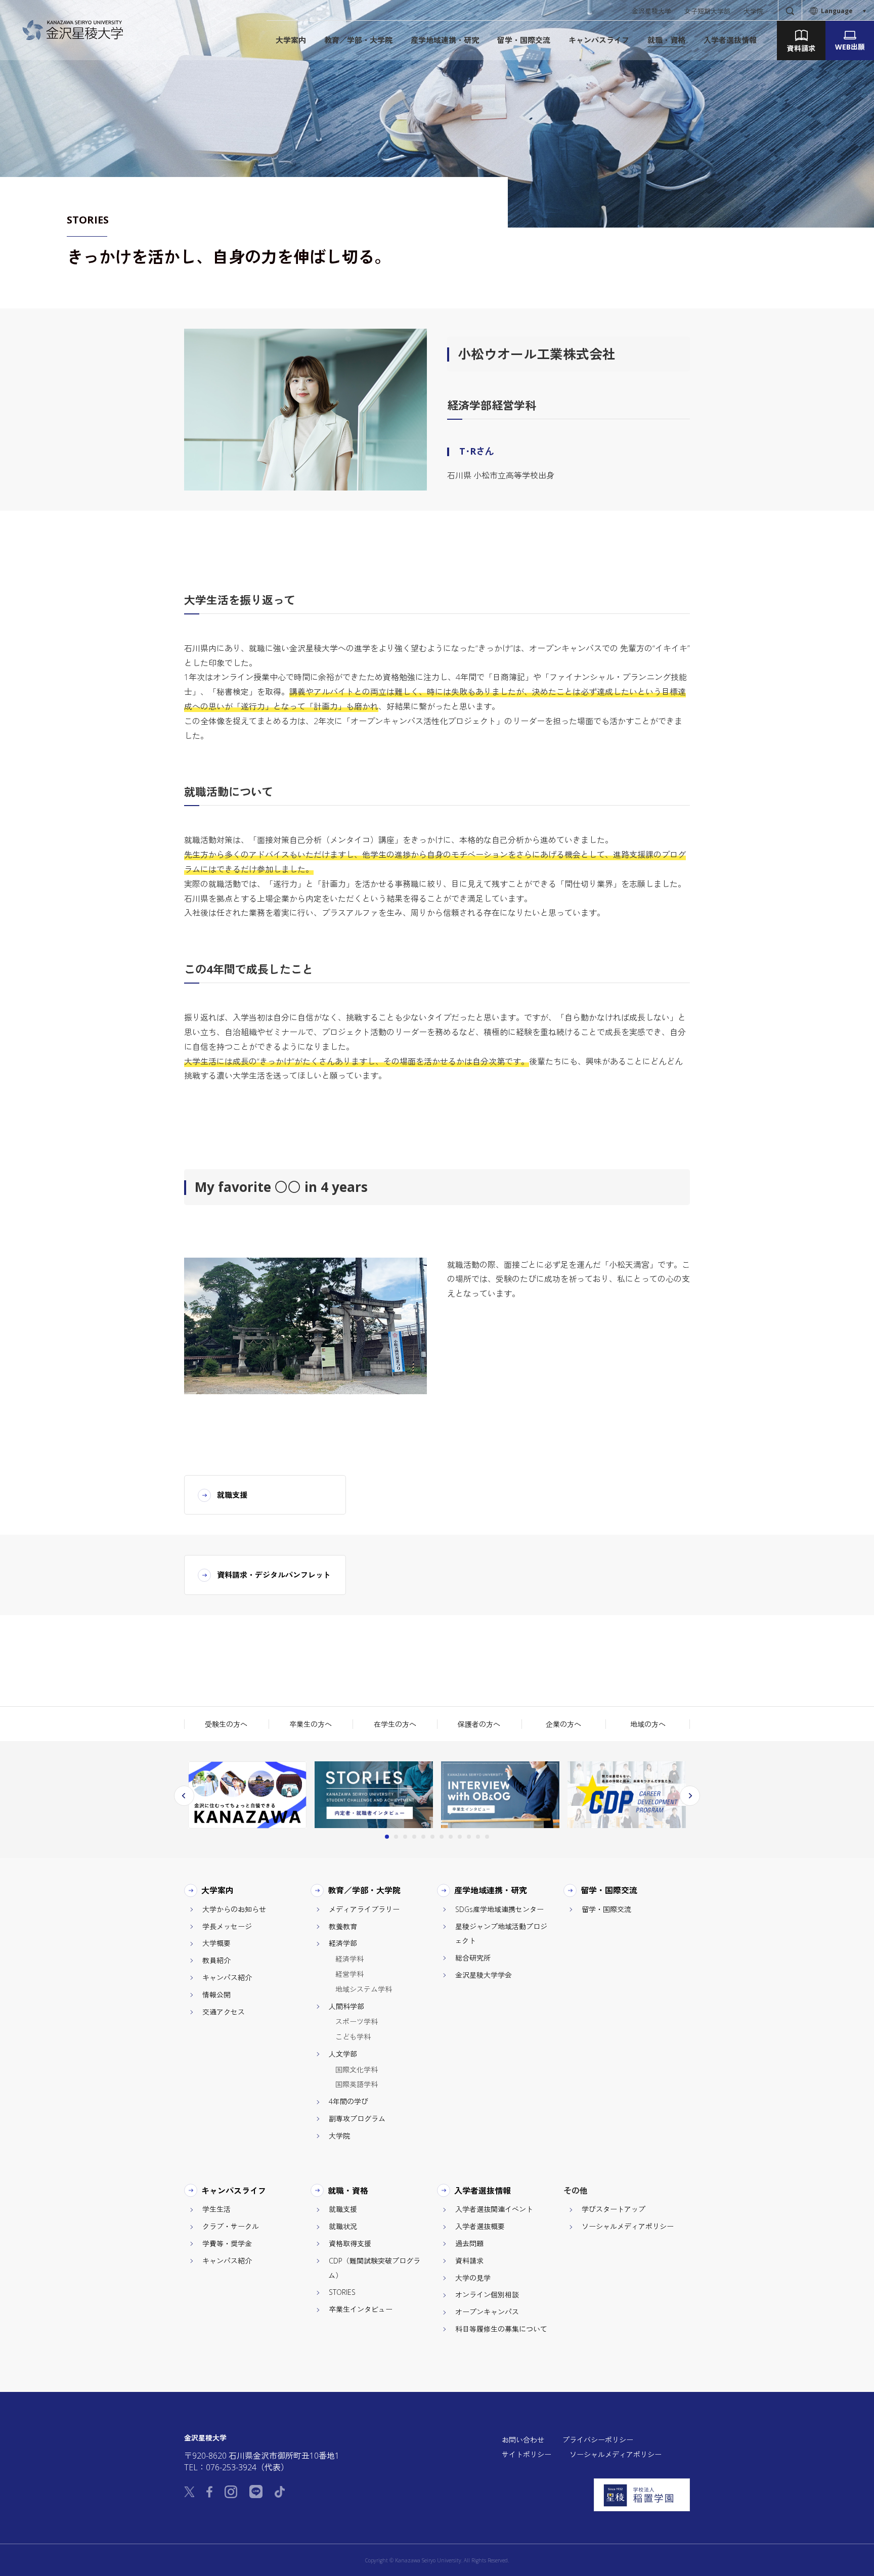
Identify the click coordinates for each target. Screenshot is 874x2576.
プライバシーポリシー (598, 2440)
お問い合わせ (523, 2440)
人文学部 (343, 2054)
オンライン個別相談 (487, 2295)
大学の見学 (473, 2278)
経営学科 (349, 1974)
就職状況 (343, 2226)
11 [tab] (478, 1837)
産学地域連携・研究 (491, 1890)
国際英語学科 (357, 2084)
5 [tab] (423, 1837)
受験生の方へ (226, 1724)
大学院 (753, 11)
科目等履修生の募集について (501, 2329)
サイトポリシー (527, 2454)
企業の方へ (563, 1724)
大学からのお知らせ (234, 1909)
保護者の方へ (479, 1724)
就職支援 (343, 2209)
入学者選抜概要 (480, 2226)
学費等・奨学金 (227, 2244)
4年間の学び (348, 2101)
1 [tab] (387, 1837)
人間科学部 (346, 2006)
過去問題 (469, 2244)
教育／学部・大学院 (364, 1890)
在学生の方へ (395, 1724)
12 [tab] (487, 1837)
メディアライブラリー (364, 1909)
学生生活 (216, 2209)
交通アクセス (224, 2012)
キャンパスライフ (234, 2191)
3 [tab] (405, 1837)
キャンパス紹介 (227, 1978)
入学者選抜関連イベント (494, 2209)
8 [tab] (451, 1837)
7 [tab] (442, 1837)
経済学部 (343, 1943)
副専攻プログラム (357, 2119)
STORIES (342, 2292)
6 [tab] (432, 1837)
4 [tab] (414, 1837)
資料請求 (469, 2261)
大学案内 (218, 1890)
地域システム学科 (364, 1989)
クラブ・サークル (231, 2226)
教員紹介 (216, 1960)
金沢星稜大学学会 (484, 1975)
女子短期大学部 (707, 11)
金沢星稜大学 (651, 11)
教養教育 (343, 1926)
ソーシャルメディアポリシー (628, 2226)
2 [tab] (396, 1837)
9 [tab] (460, 1837)
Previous (184, 1796)
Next (690, 1796)
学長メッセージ (227, 1926)
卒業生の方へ (311, 1724)
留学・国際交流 (609, 1890)
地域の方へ (648, 1724)
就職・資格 (348, 2191)
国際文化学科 (357, 2070)
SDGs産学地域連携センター (499, 1909)
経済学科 (349, 1959)
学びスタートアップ (614, 2209)
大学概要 (216, 1943)
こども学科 (353, 2037)
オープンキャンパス (487, 2312)
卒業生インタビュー (361, 2309)
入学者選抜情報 (483, 2191)
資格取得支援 (350, 2244)
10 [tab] (469, 1837)
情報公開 (216, 1995)
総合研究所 (473, 1958)
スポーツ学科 (357, 2022)
